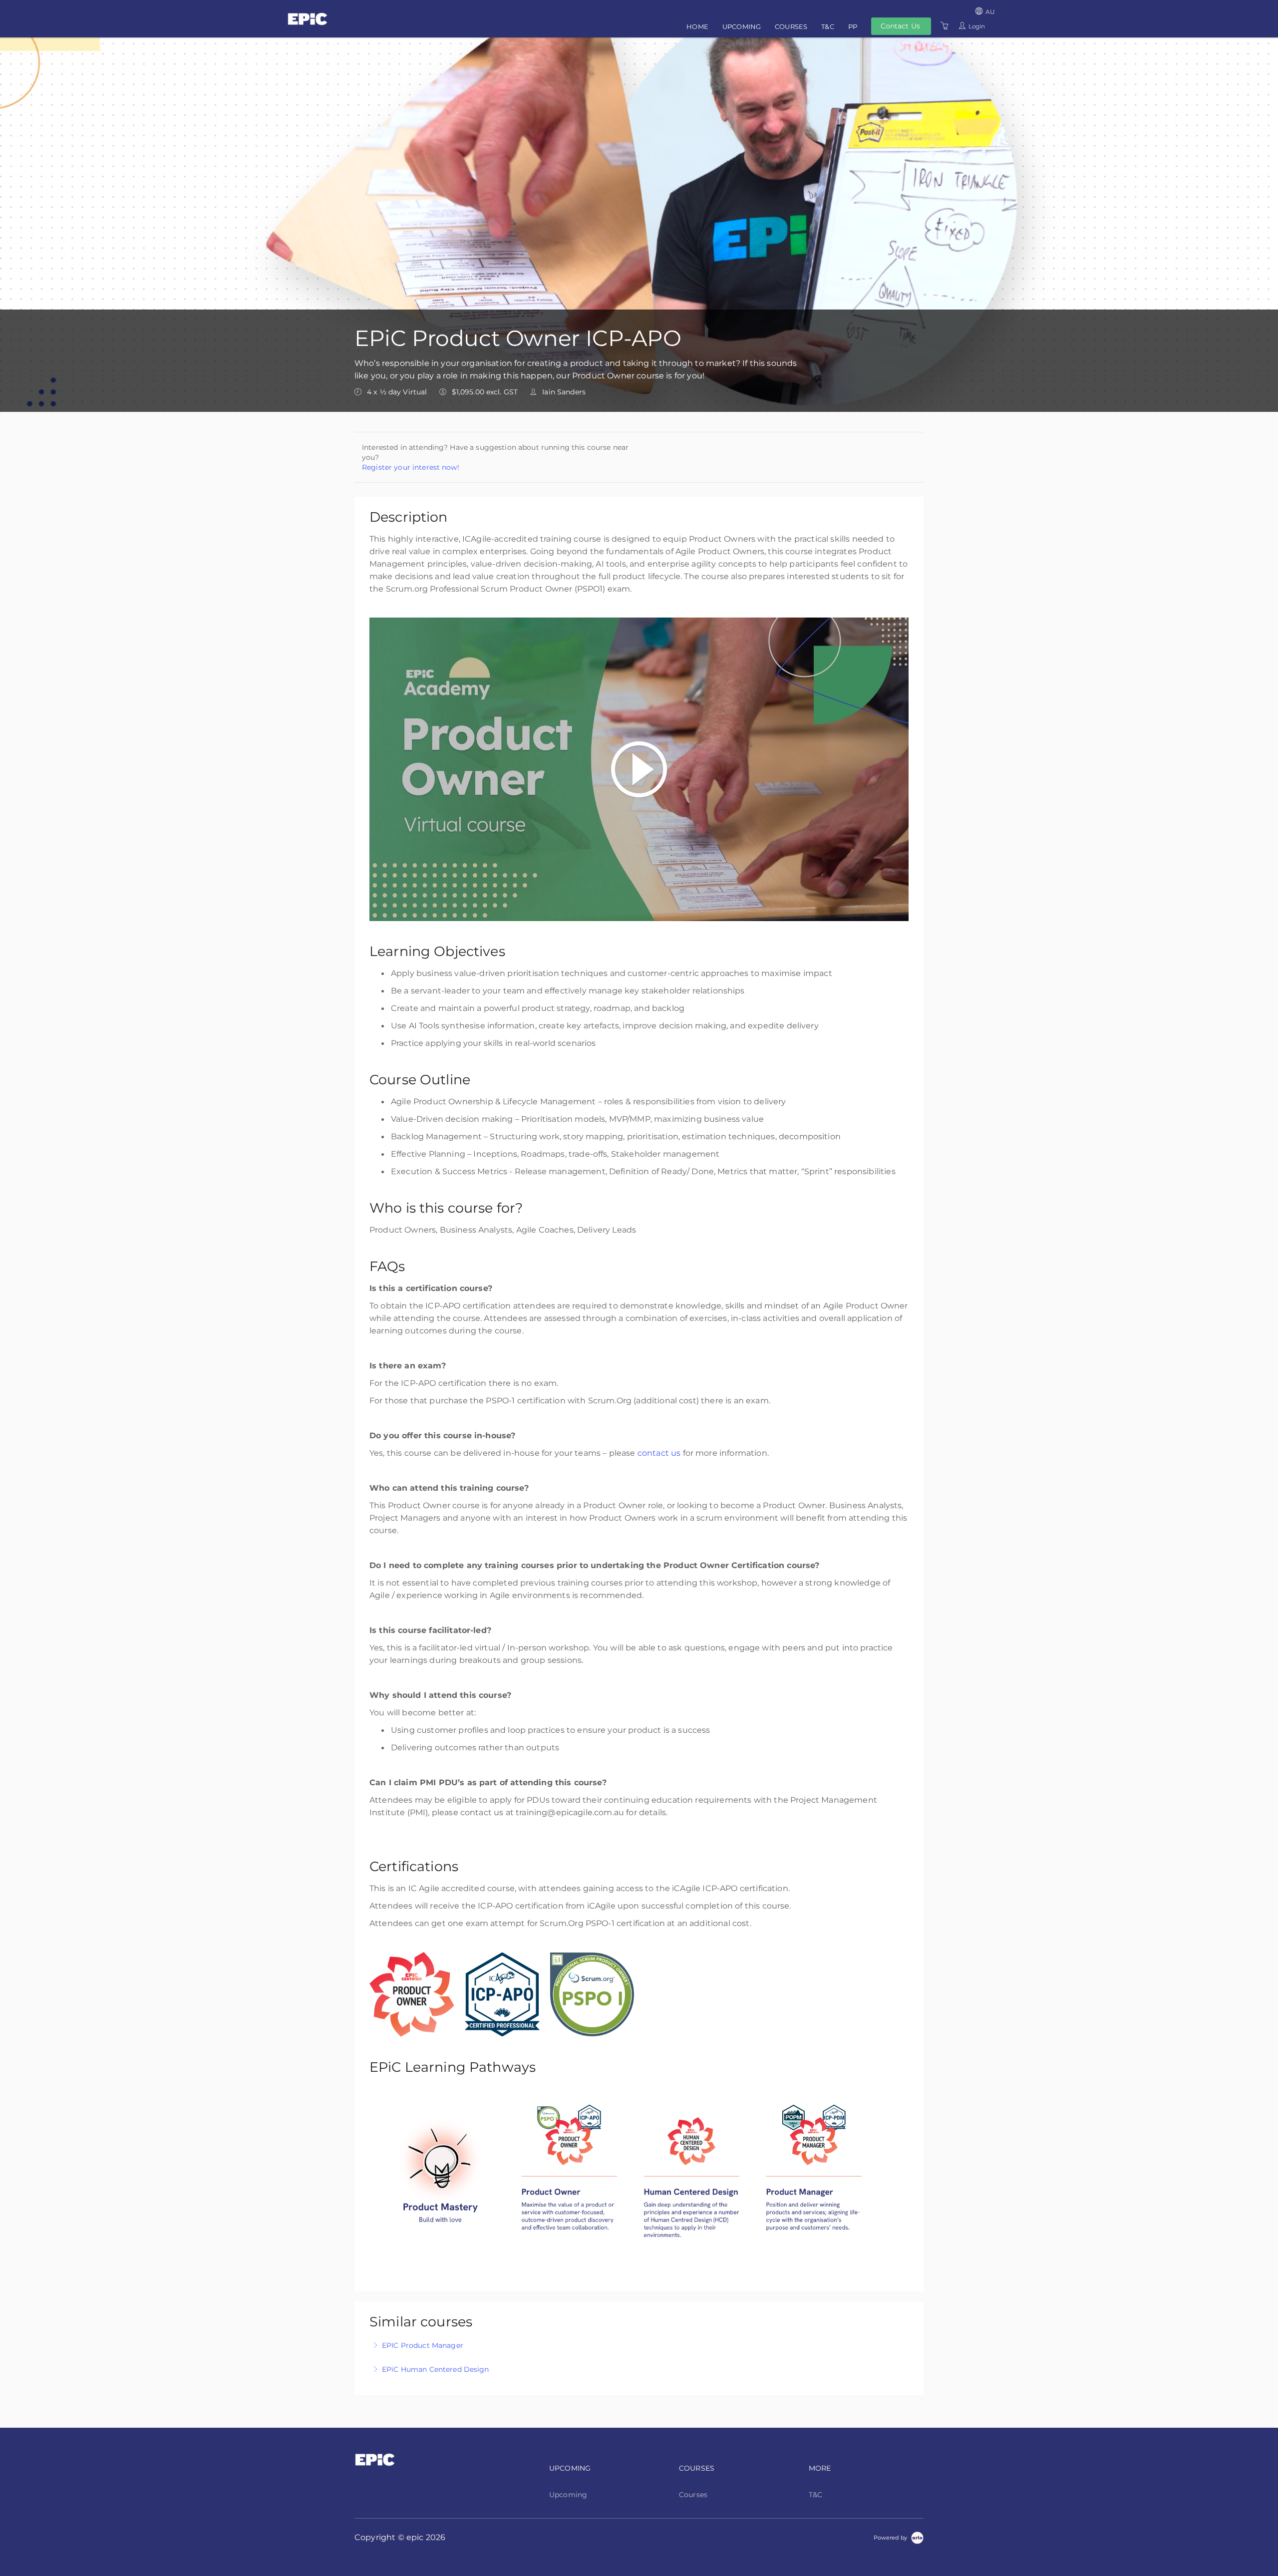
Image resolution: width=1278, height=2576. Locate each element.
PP (853, 26)
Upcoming (742, 26)
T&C (827, 26)
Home (697, 26)
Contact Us (900, 26)
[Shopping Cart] (945, 26)
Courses (791, 26)
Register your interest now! (411, 467)
